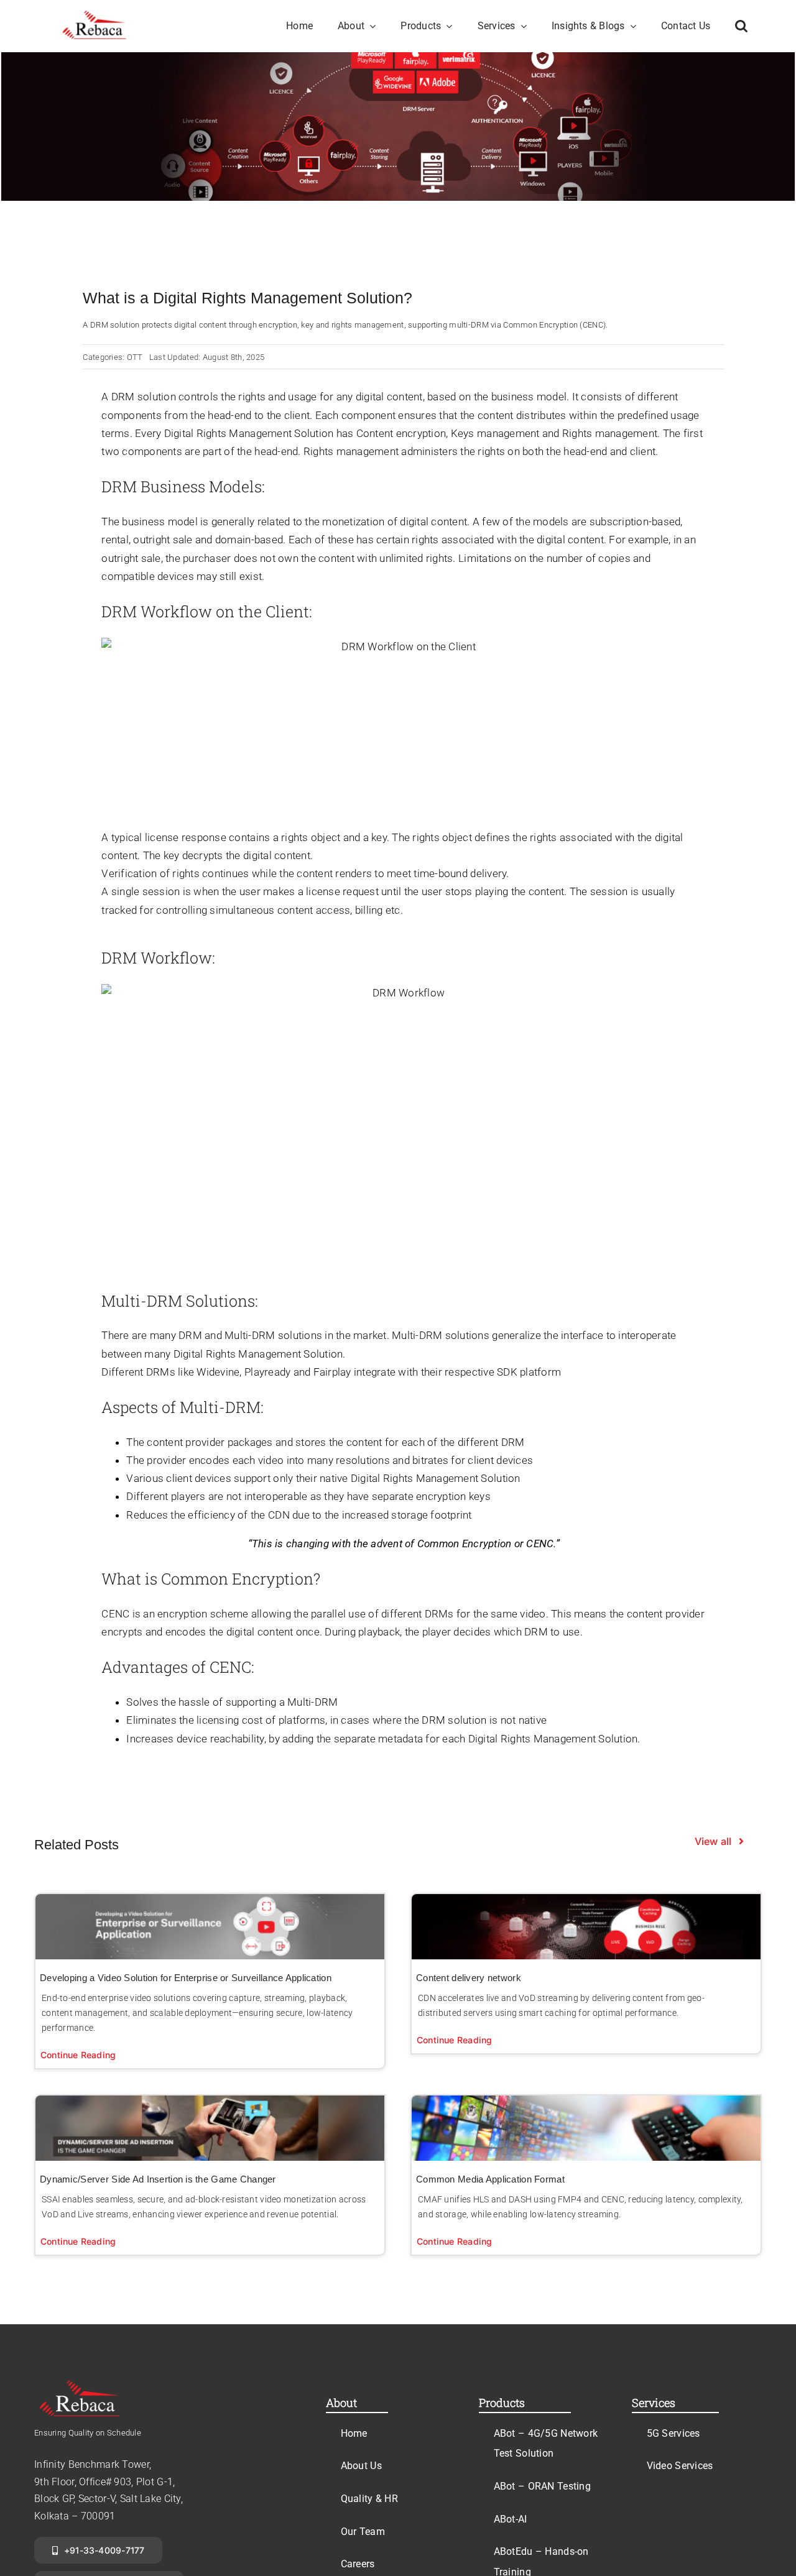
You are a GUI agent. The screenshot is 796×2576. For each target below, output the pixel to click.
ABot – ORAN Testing (542, 2486)
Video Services (680, 2466)
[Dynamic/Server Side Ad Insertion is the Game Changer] (210, 2128)
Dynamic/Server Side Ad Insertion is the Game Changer (158, 2179)
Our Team (363, 2532)
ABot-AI (511, 2519)
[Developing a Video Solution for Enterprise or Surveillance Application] (210, 1927)
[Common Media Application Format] (586, 2128)
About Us (361, 2466)
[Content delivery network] (586, 1927)
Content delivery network (469, 1978)
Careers (358, 2564)
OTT (135, 357)
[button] (741, 26)
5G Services (673, 2433)
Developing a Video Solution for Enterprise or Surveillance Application (186, 1978)
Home (354, 2433)
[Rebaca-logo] (95, 16)
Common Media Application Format (490, 2179)
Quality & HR (369, 2499)
